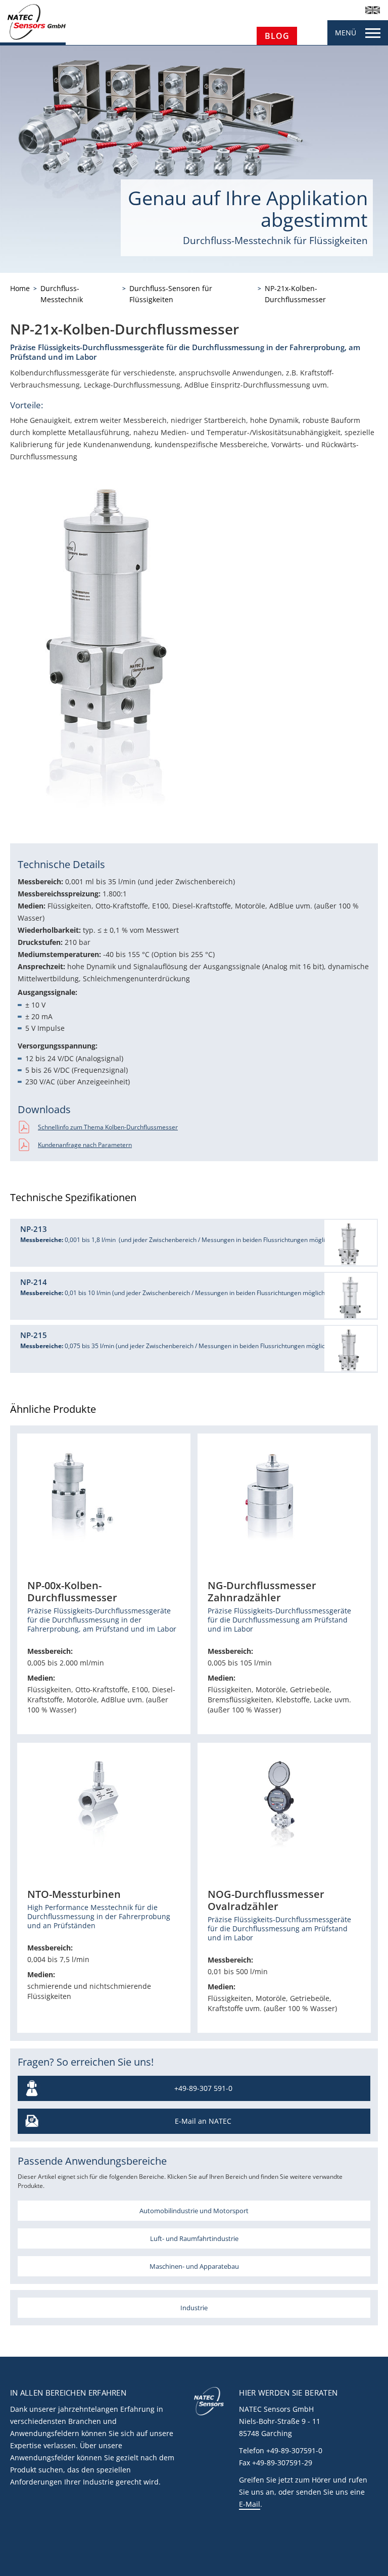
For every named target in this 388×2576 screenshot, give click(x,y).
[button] (194, 1243)
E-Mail (250, 2504)
